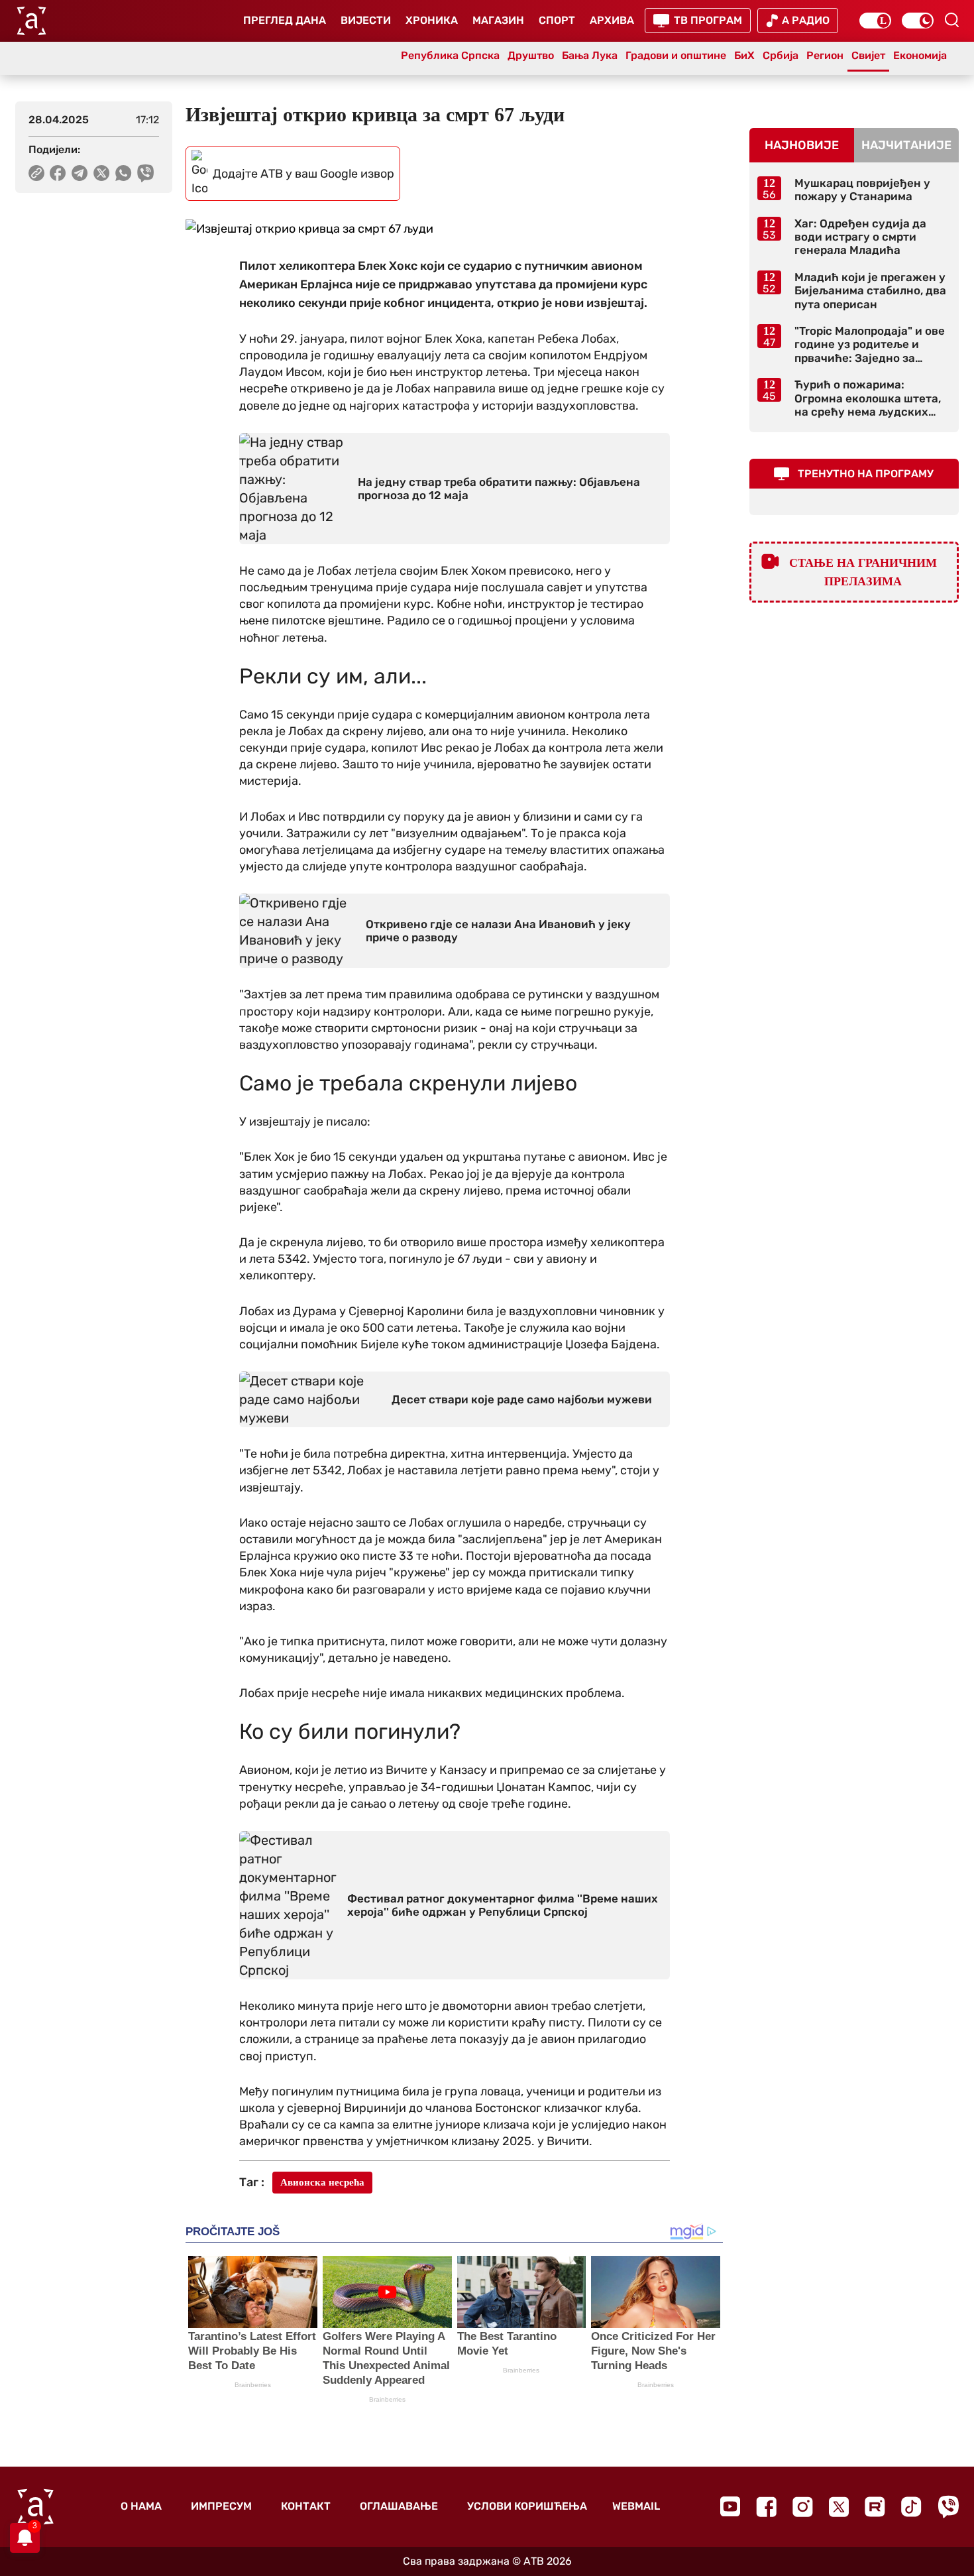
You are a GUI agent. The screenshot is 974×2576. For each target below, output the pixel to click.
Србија (781, 55)
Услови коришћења (527, 2506)
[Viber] (948, 2507)
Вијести (366, 20)
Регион (825, 55)
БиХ (744, 55)
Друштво (531, 55)
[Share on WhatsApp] (124, 173)
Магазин (498, 20)
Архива (612, 20)
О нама (141, 2506)
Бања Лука (590, 55)
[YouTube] (730, 2506)
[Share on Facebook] (58, 173)
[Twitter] (839, 2507)
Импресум (221, 2506)
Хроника (432, 20)
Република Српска (450, 55)
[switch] (875, 21)
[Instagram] (803, 2507)
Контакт (306, 2506)
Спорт (557, 20)
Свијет (868, 55)
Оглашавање (399, 2506)
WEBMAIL (636, 2506)
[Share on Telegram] (80, 173)
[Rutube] (875, 2507)
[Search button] (951, 20)
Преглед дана (285, 20)
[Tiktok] (911, 2507)
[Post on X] (102, 173)
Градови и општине (676, 55)
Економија (920, 55)
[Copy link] (36, 173)
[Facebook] (766, 2507)
